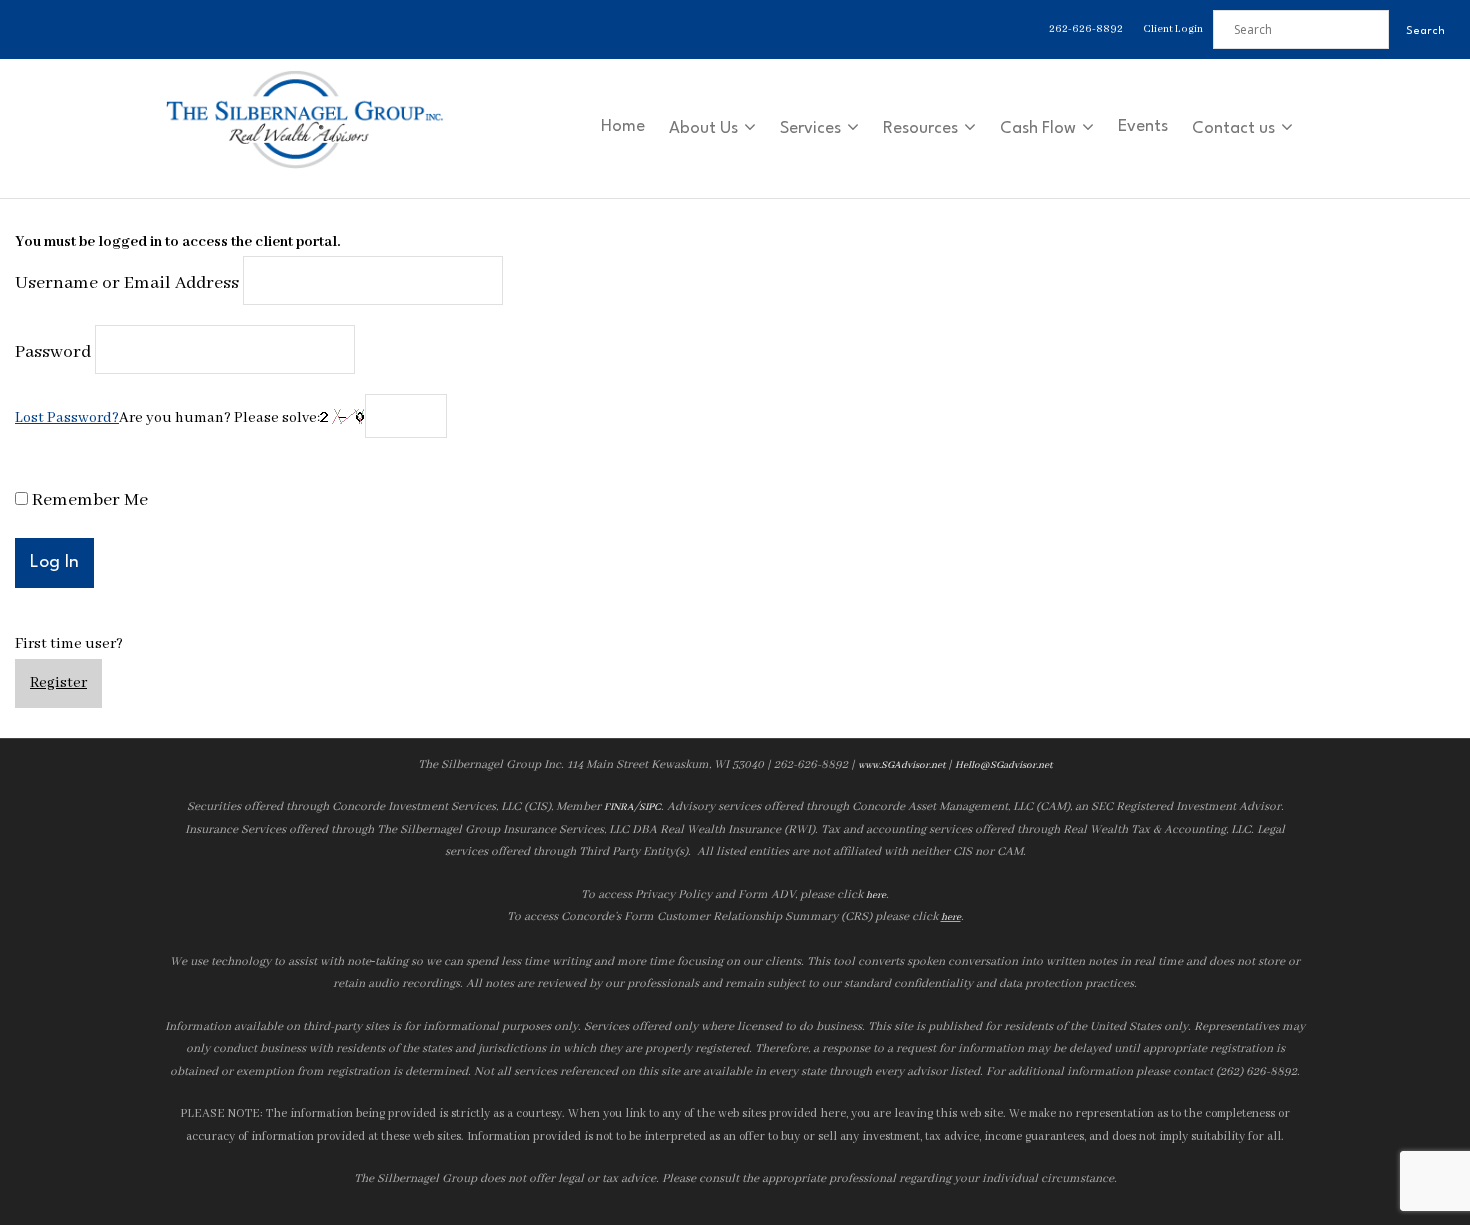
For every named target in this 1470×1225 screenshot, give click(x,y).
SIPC (650, 807)
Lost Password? (67, 418)
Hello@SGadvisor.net (1003, 765)
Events (1143, 126)
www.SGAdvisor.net (901, 765)
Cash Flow (1038, 128)
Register (58, 683)
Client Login (1173, 29)
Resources (920, 128)
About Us (703, 128)
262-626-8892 (1086, 29)
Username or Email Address (127, 283)
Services (810, 128)
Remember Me (88, 500)
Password (53, 352)
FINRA (619, 807)
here (876, 895)
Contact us (1233, 128)
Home (623, 126)
